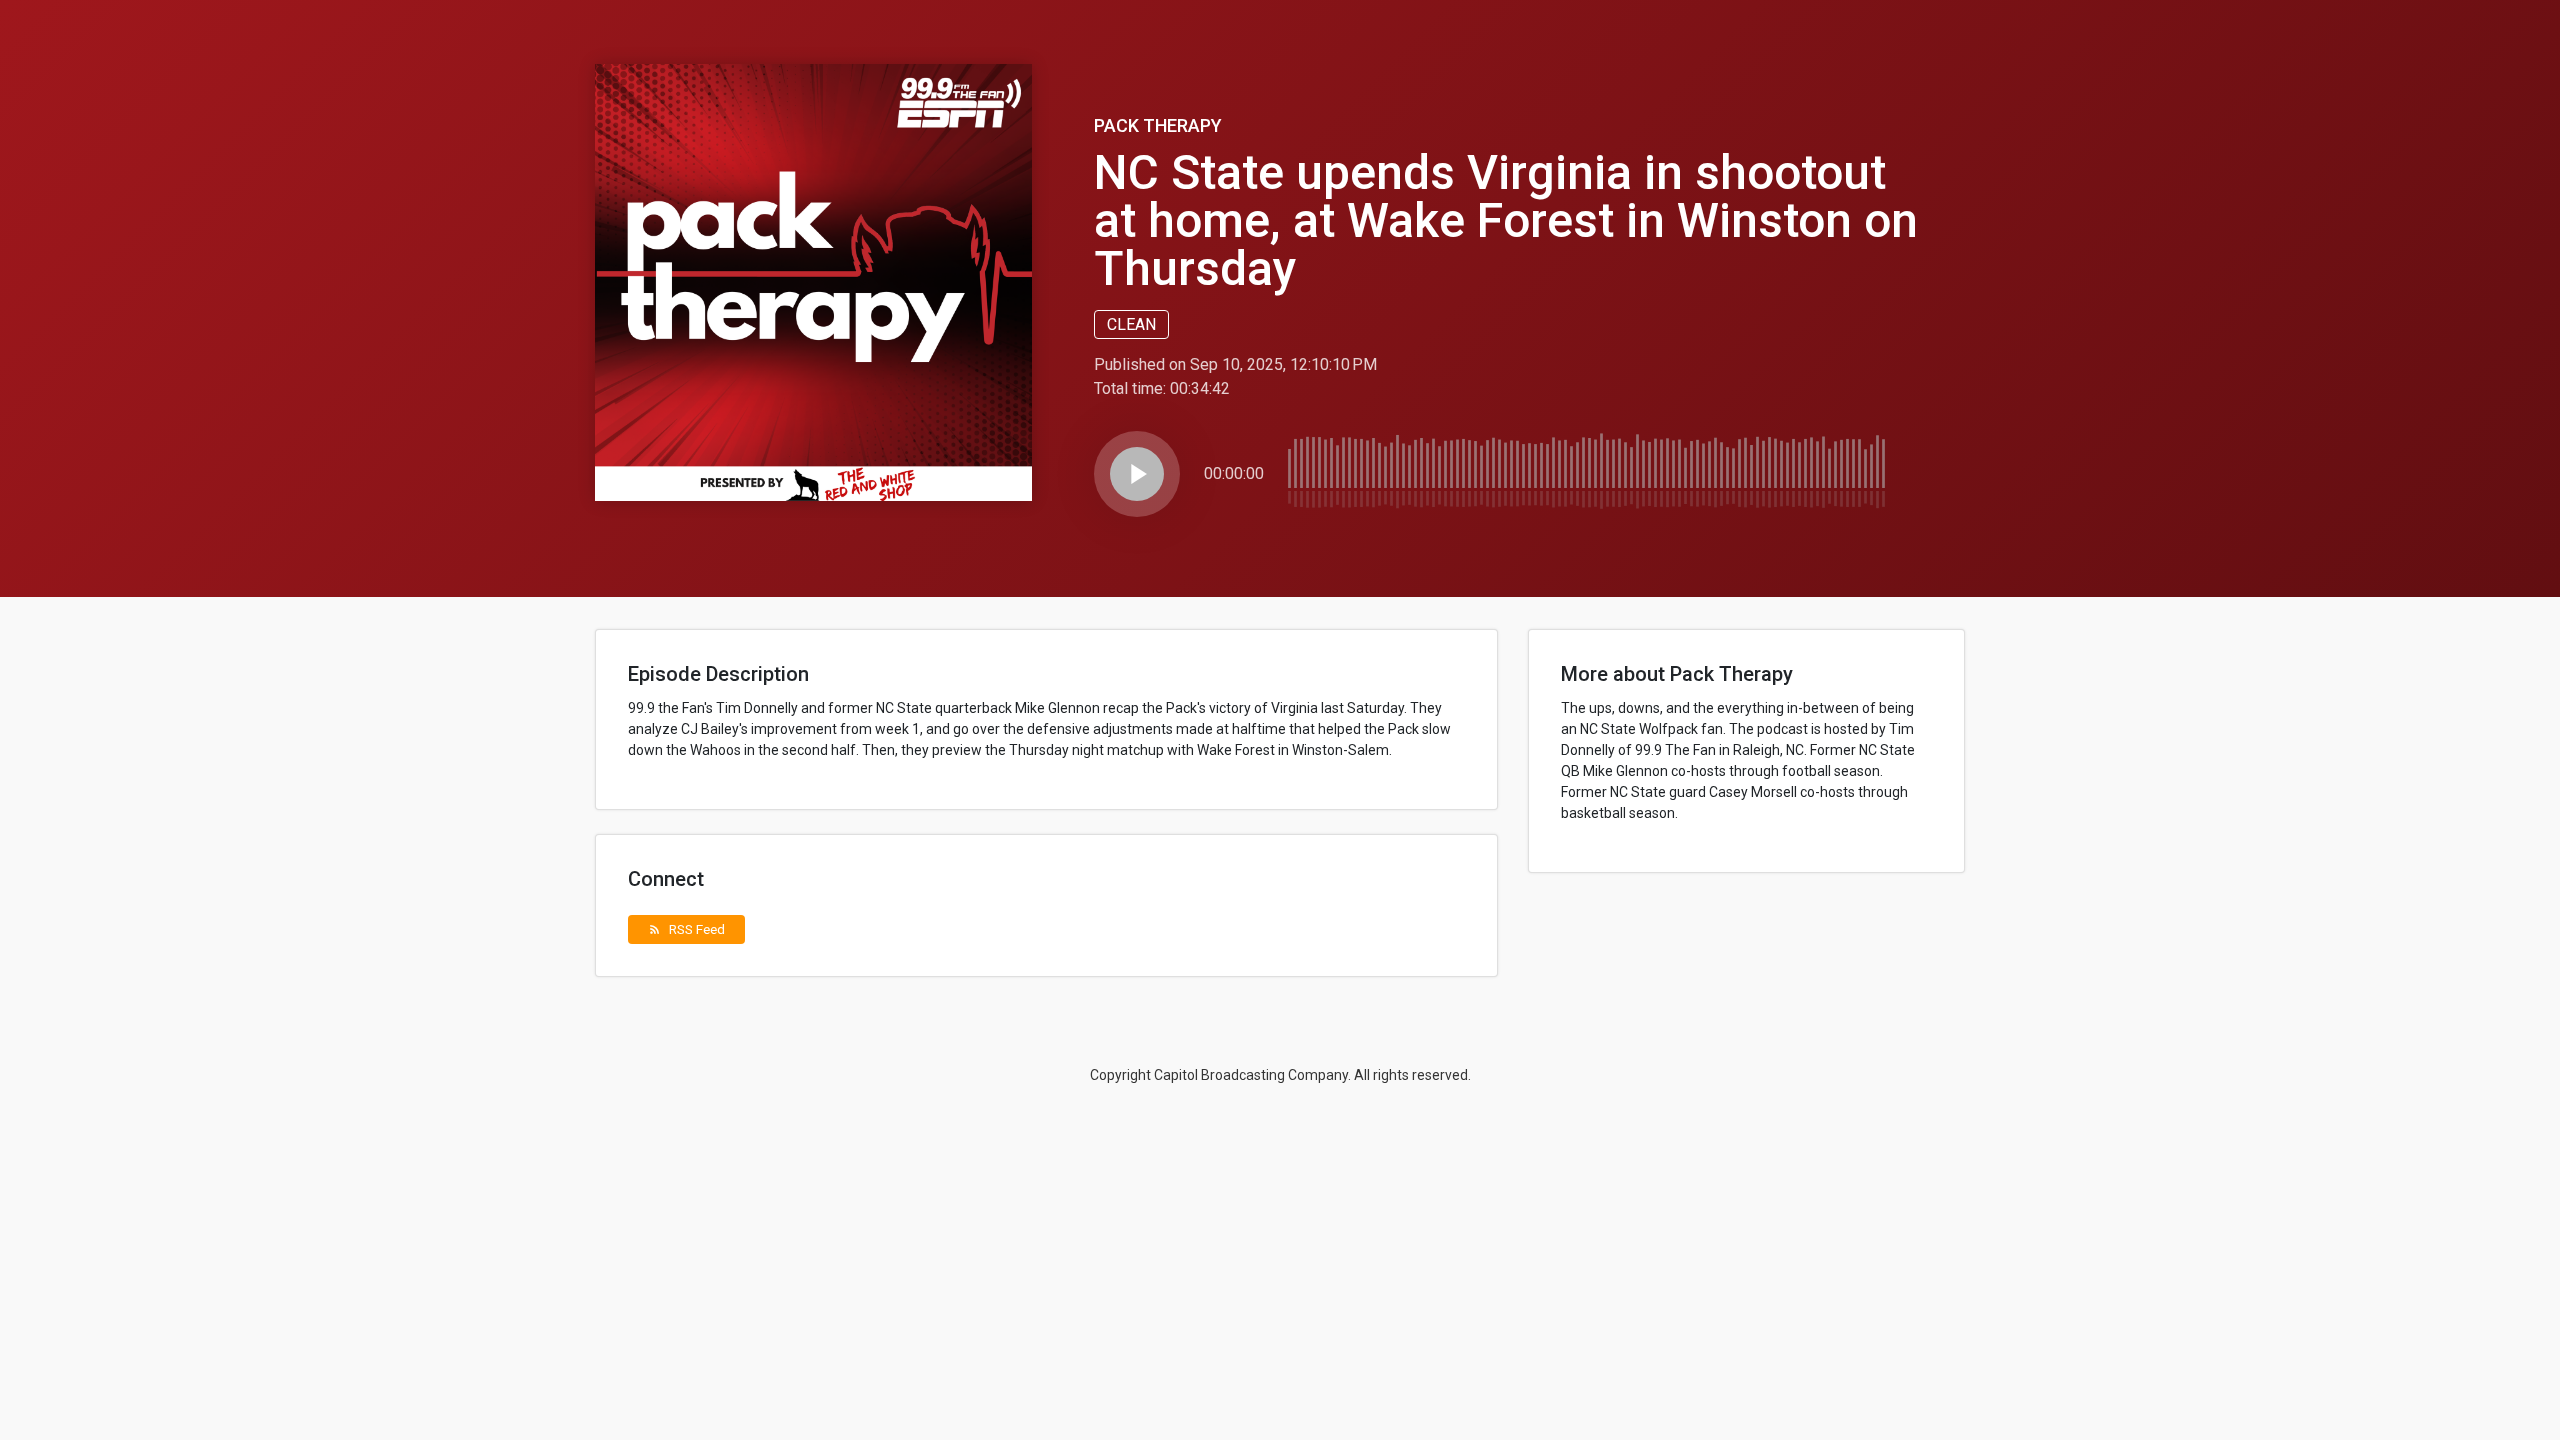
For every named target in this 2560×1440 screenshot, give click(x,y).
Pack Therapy (1158, 125)
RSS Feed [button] (686, 929)
